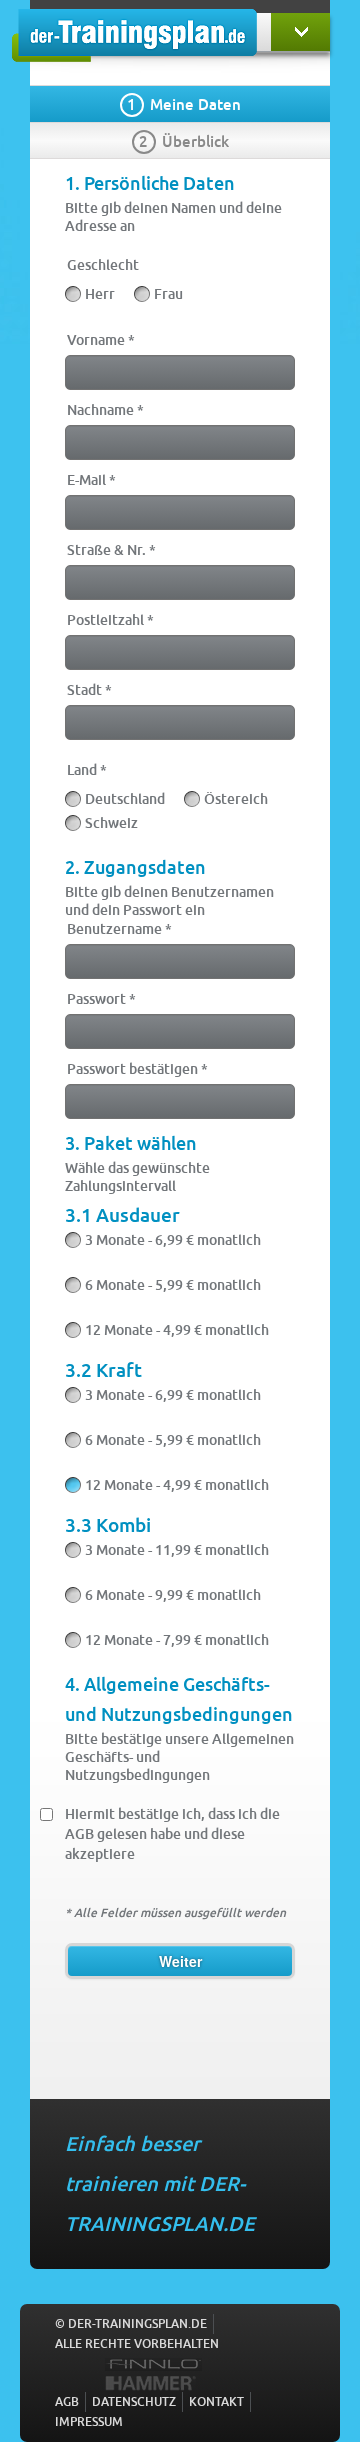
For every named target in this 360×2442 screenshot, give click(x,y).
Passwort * (101, 998)
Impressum (89, 2421)
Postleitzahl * (110, 619)
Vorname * (101, 339)
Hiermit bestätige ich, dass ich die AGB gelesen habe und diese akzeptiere (172, 1833)
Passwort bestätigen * (137, 1068)
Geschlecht (103, 264)
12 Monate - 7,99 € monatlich (177, 1640)
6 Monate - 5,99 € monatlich (173, 1285)
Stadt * (89, 689)
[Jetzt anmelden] (300, 32)
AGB (67, 2401)
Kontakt (216, 2401)
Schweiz (111, 823)
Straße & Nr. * (111, 549)
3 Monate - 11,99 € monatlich (177, 1550)
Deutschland (125, 799)
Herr (100, 294)
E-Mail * (91, 479)
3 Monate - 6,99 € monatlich (173, 1240)
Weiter (180, 1961)
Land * (87, 769)
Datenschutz (134, 2401)
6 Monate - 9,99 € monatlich (173, 1595)
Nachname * (105, 409)
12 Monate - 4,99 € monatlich (177, 1330)
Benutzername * (119, 928)
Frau (168, 294)
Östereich (236, 799)
